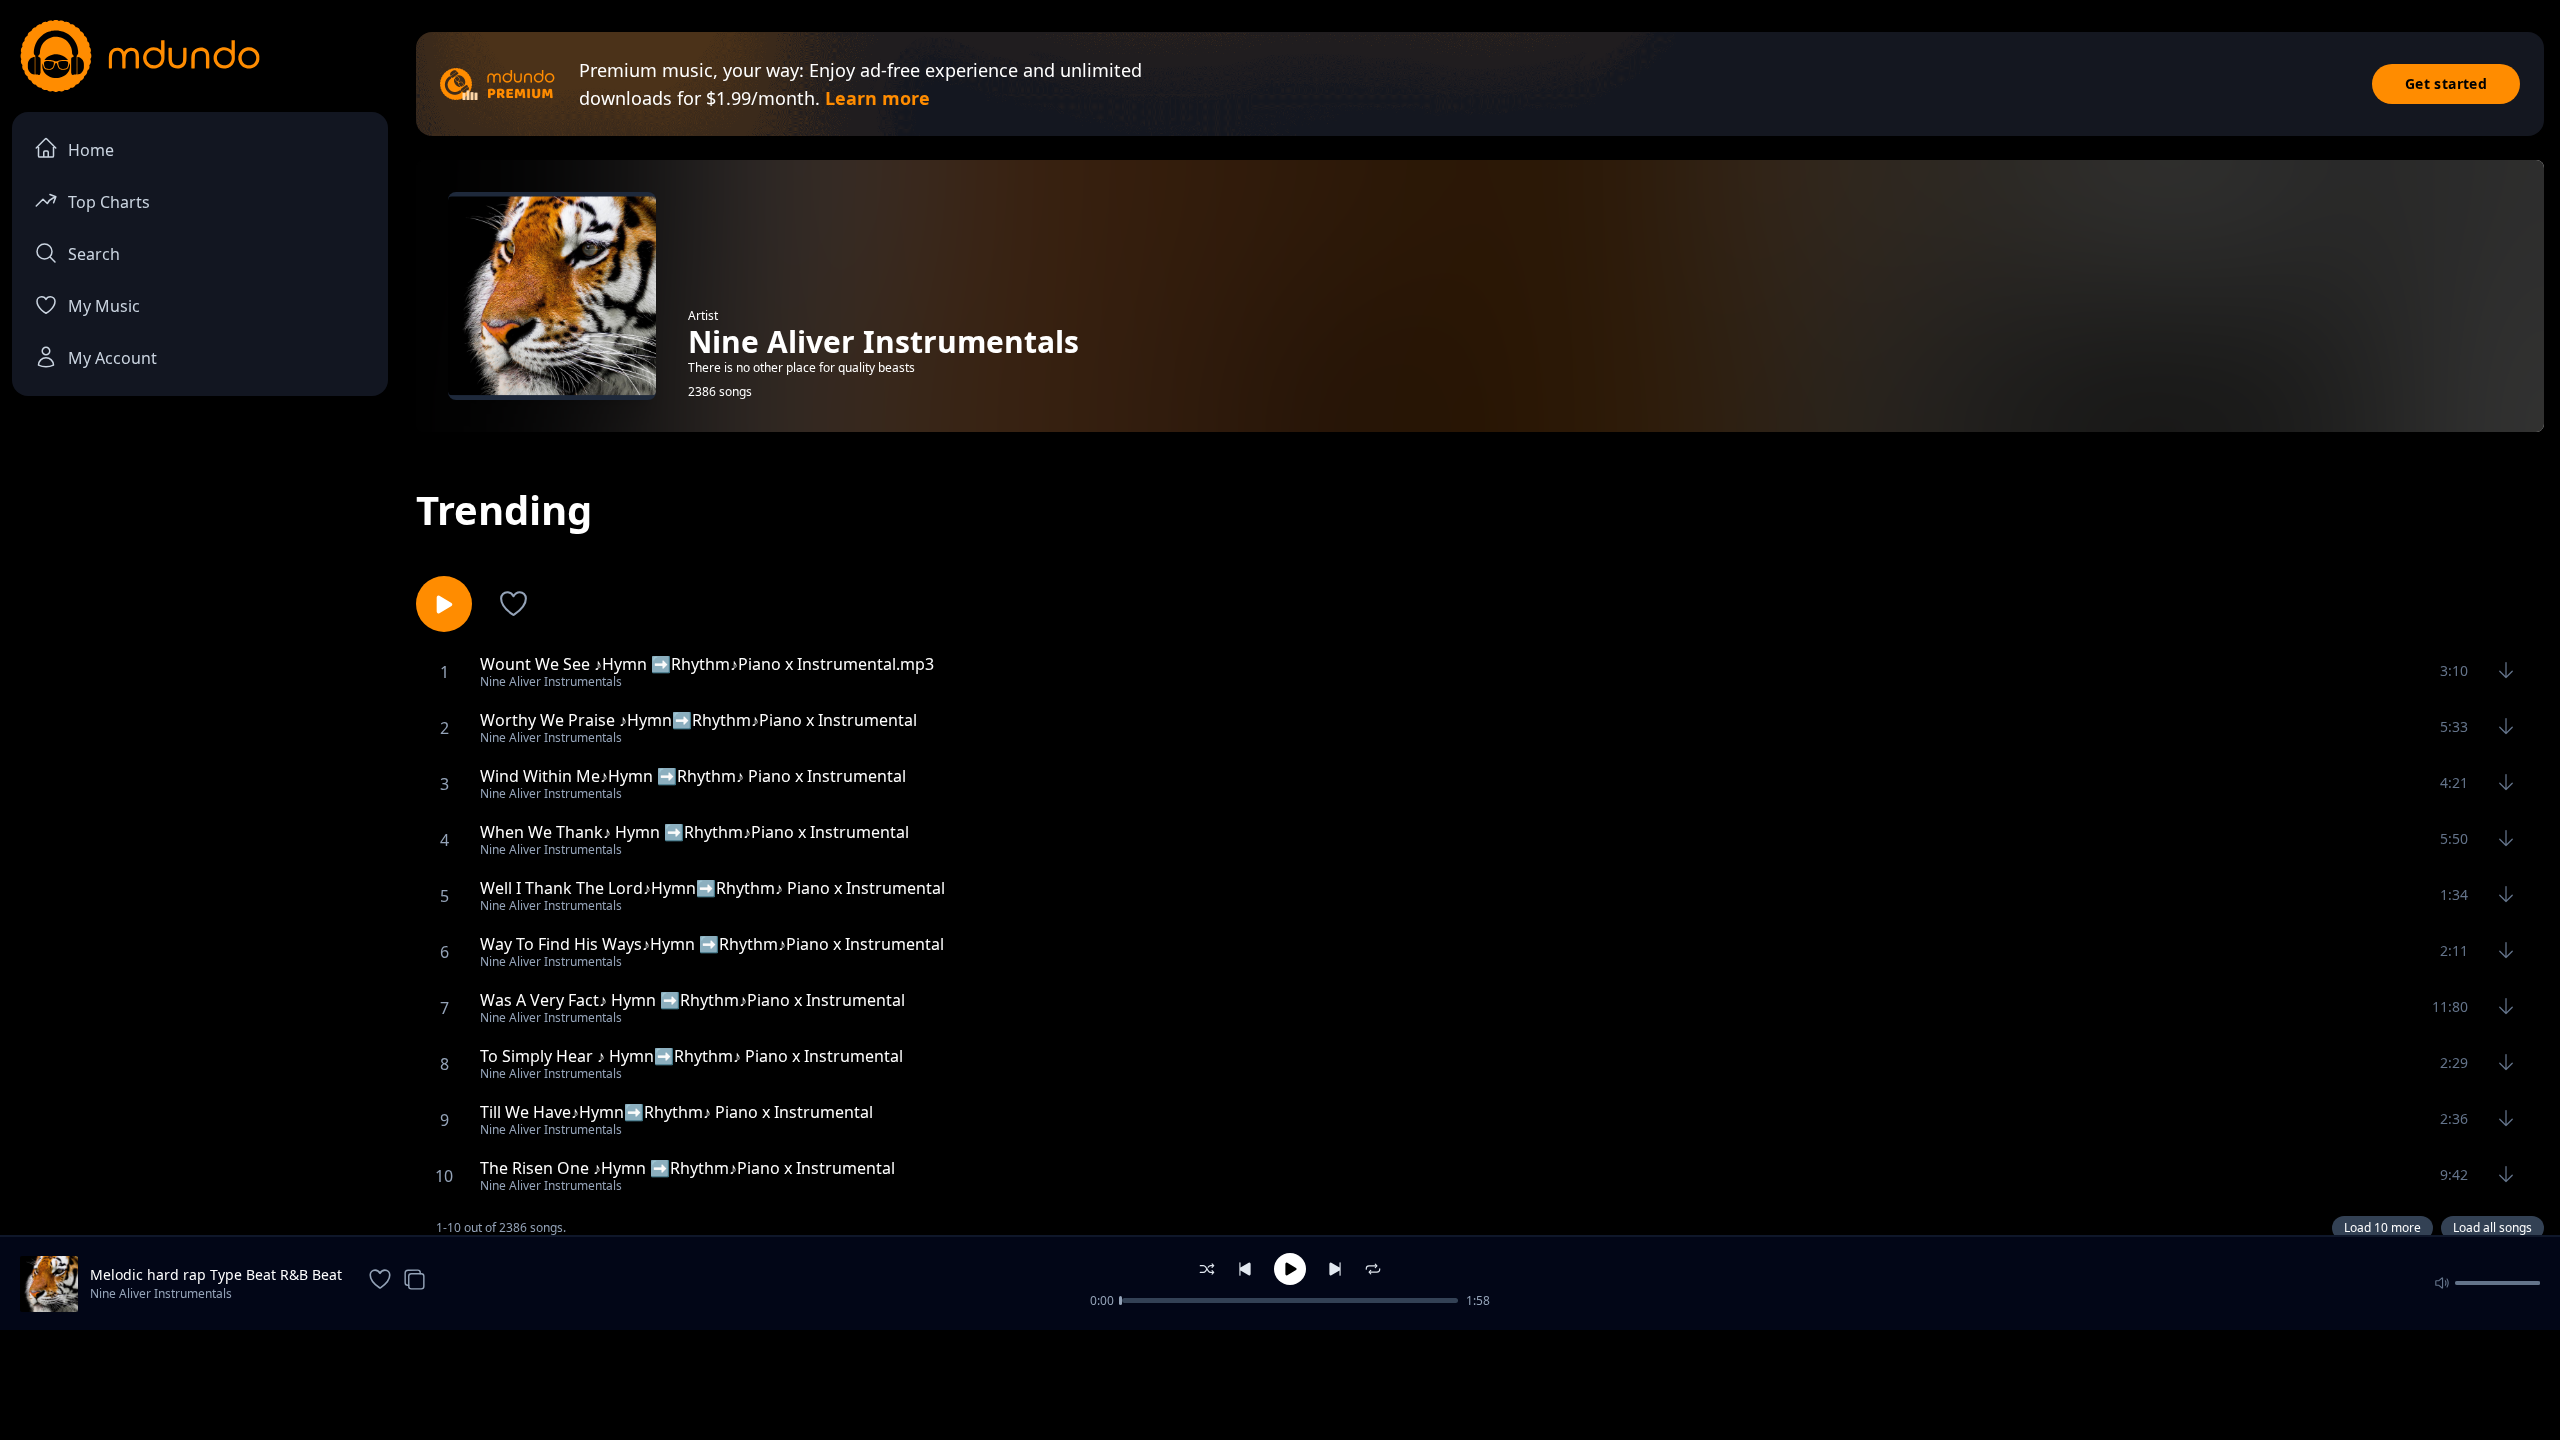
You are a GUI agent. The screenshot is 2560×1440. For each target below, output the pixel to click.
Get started (2446, 83)
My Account (112, 358)
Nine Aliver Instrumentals (161, 1293)
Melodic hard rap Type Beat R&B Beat (216, 1274)
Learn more (877, 98)
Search (94, 254)
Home (91, 150)
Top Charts (109, 202)
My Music (104, 306)
